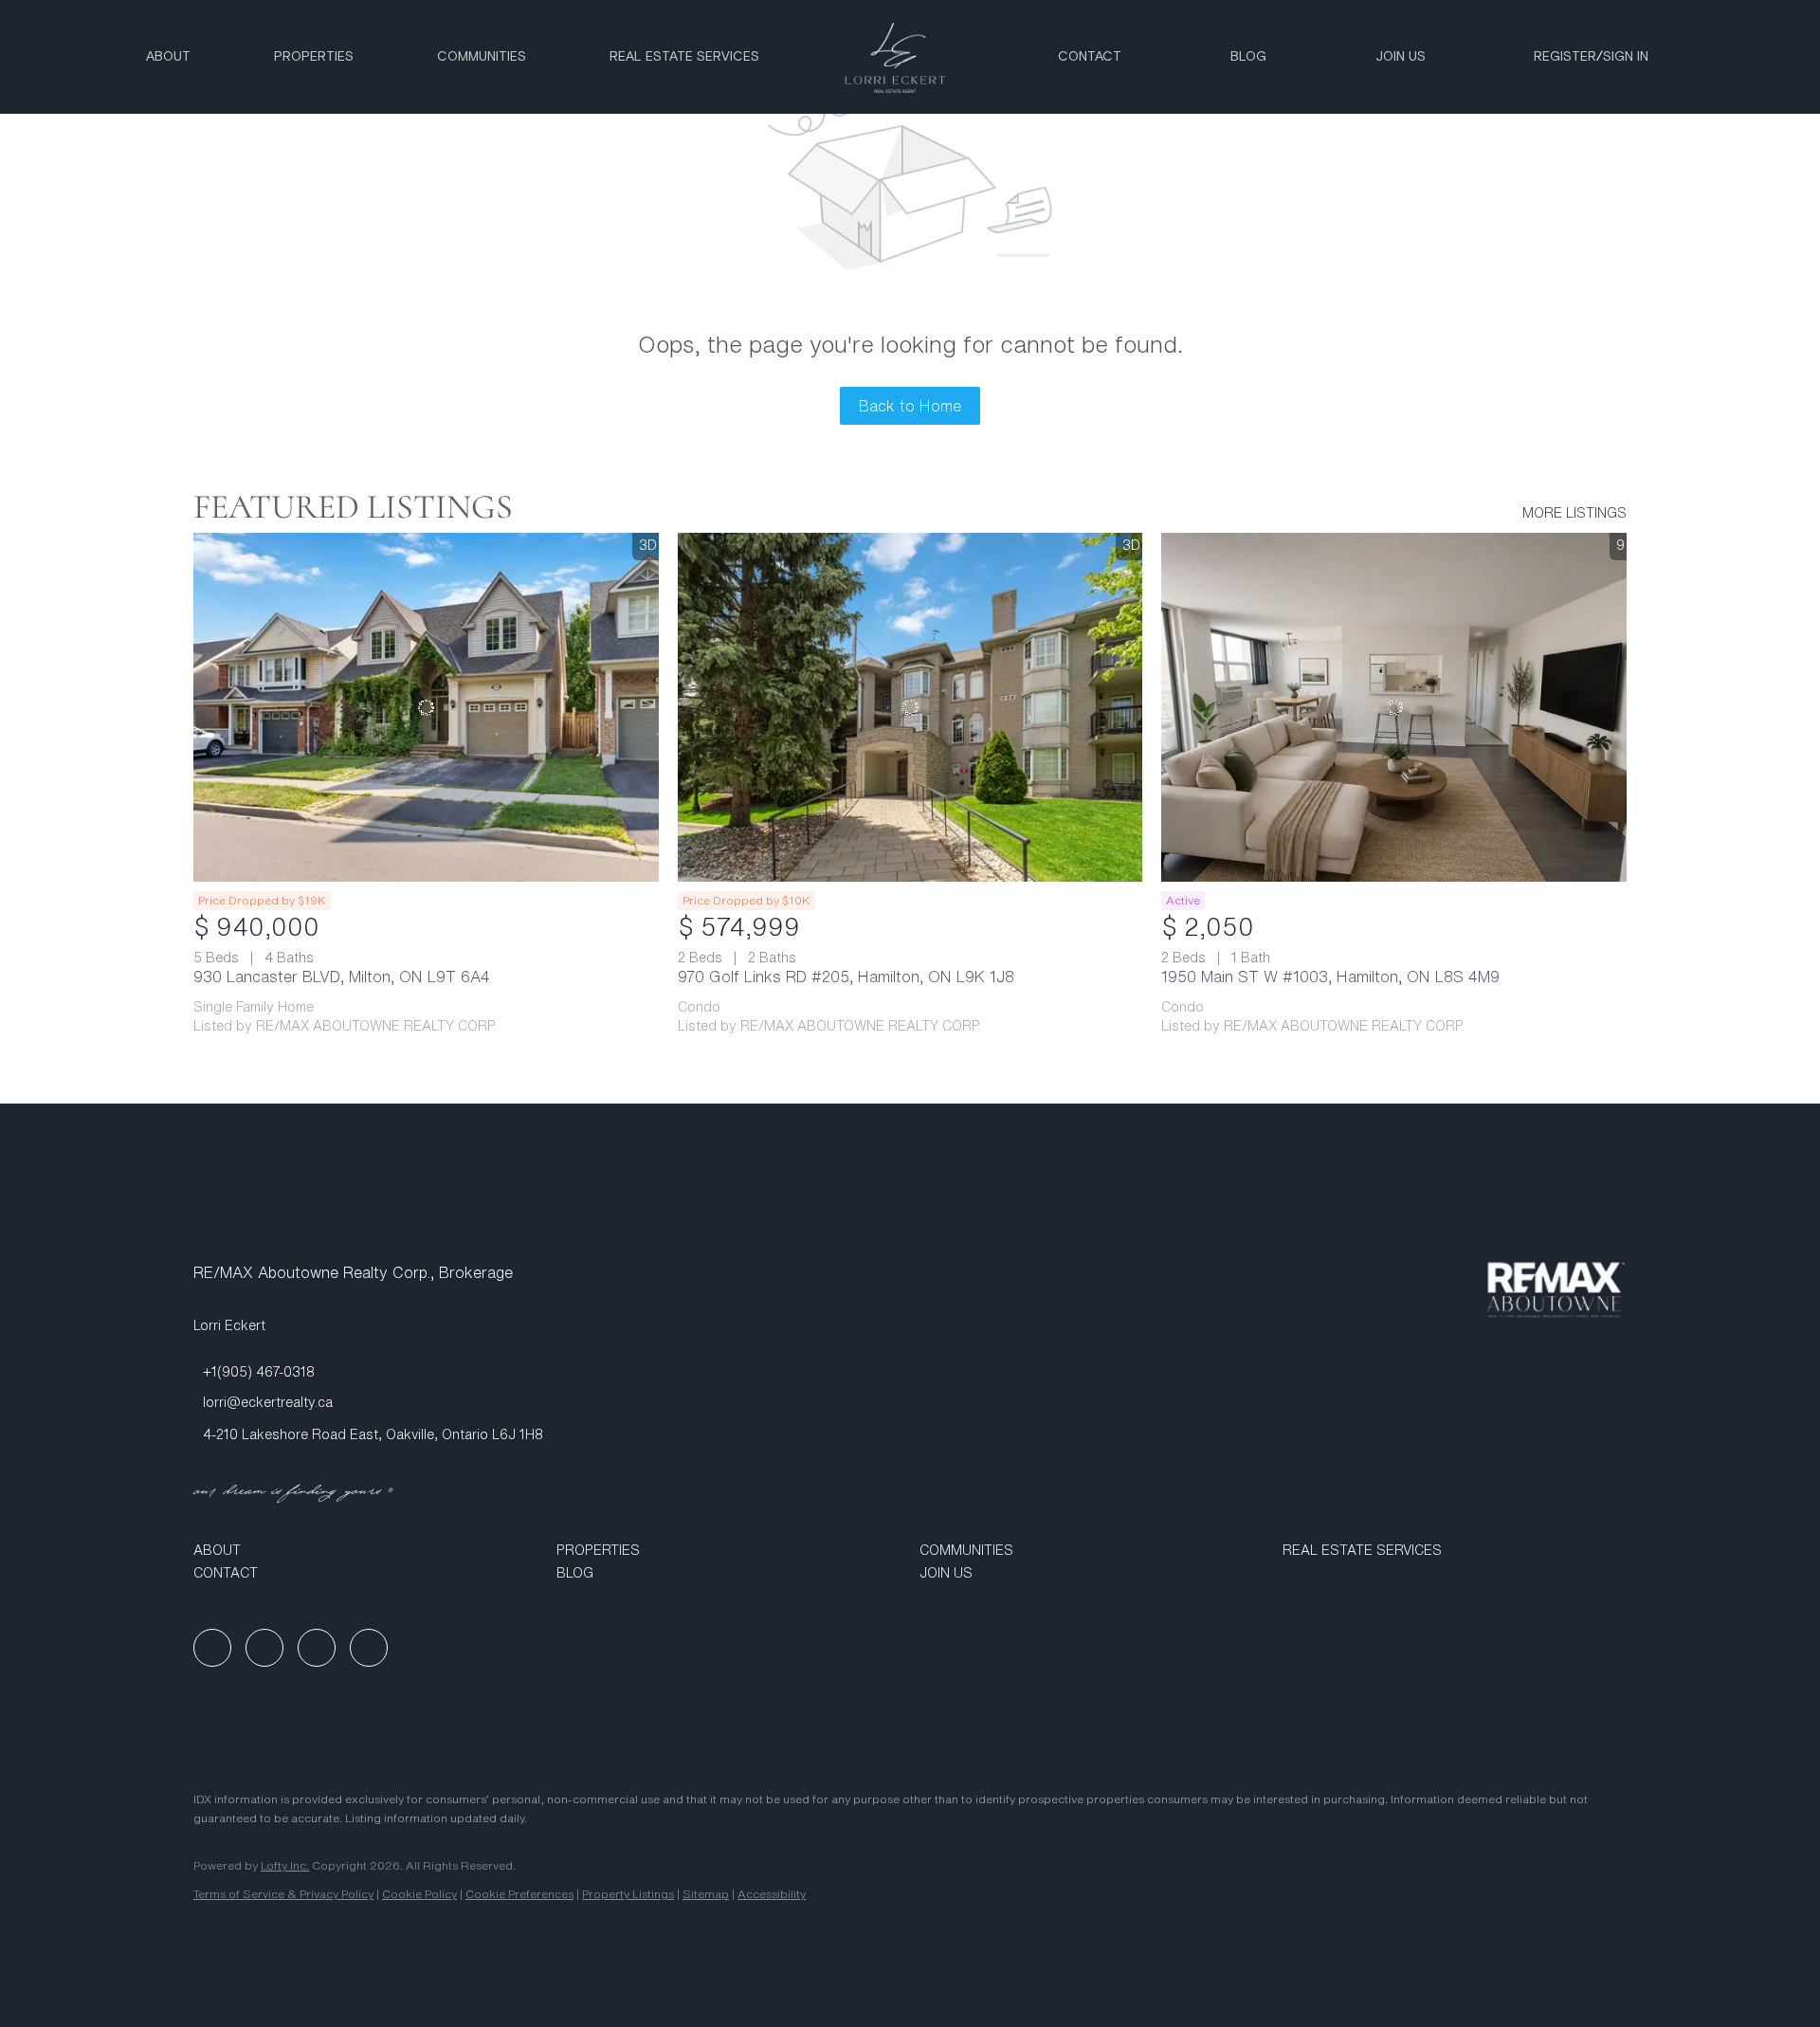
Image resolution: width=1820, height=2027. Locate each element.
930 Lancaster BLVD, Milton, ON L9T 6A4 (342, 977)
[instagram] (317, 1648)
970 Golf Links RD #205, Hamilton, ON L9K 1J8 (846, 977)
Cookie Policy (419, 1894)
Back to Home (910, 406)
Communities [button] (482, 57)
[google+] (369, 1648)
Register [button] (1565, 57)
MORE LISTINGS (1574, 513)
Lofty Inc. (285, 1865)
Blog (1248, 57)
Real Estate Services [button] (684, 57)
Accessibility (772, 1894)
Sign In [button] (1626, 57)
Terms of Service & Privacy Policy (283, 1894)
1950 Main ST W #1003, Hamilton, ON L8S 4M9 (1330, 977)
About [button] (168, 57)
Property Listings (628, 1894)
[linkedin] (264, 1648)
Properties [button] (314, 57)
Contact (1090, 57)
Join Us (1401, 57)
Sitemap (706, 1894)
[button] (365, 1550)
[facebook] (212, 1648)
